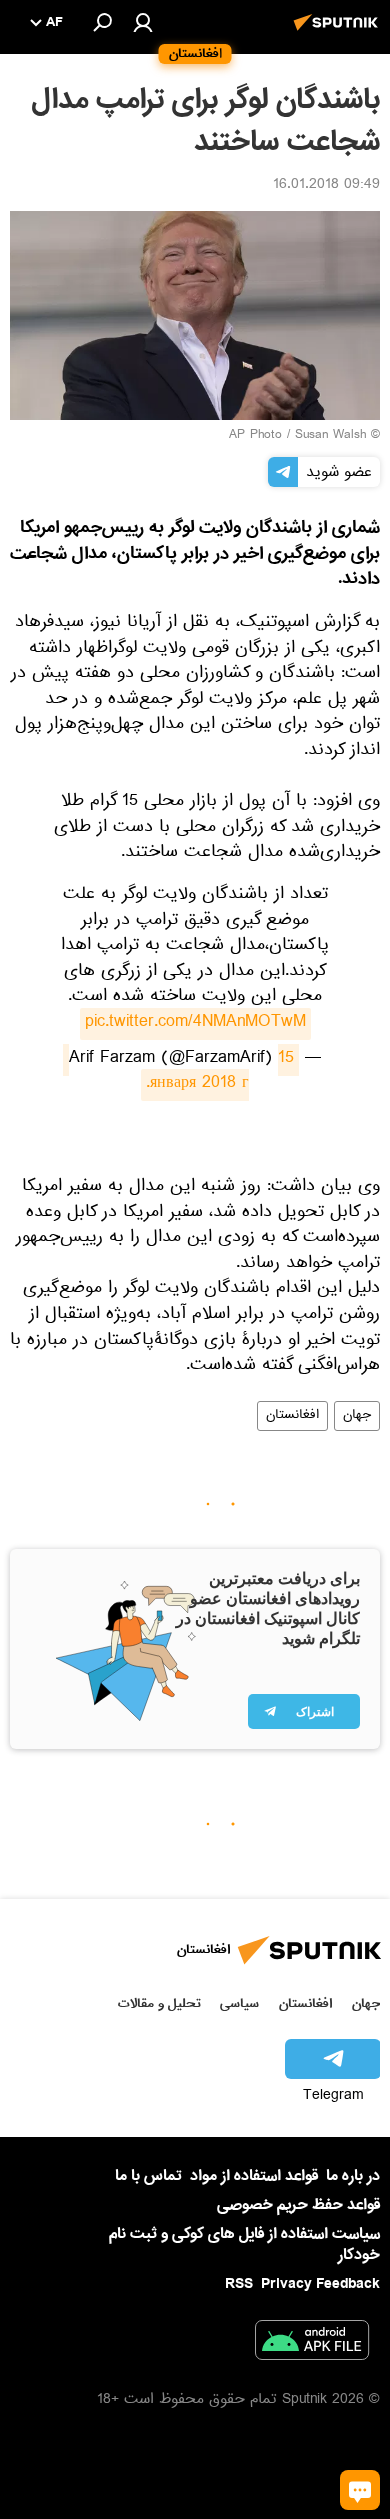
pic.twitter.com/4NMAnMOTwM (195, 1024)
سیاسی (239, 2003)
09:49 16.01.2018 (326, 186)
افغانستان (292, 1416)
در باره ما (353, 2176)
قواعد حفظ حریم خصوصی (298, 2205)
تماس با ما (148, 2176)
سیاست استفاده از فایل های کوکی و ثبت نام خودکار (244, 2244)
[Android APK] (312, 2344)
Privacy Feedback (320, 2284)
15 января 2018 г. (178, 1073)
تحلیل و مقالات (159, 2003)
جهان (357, 1416)
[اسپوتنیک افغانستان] (339, 33)
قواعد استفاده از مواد (254, 2176)
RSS (239, 2284)
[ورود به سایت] (143, 22)
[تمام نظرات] (360, 2490)
